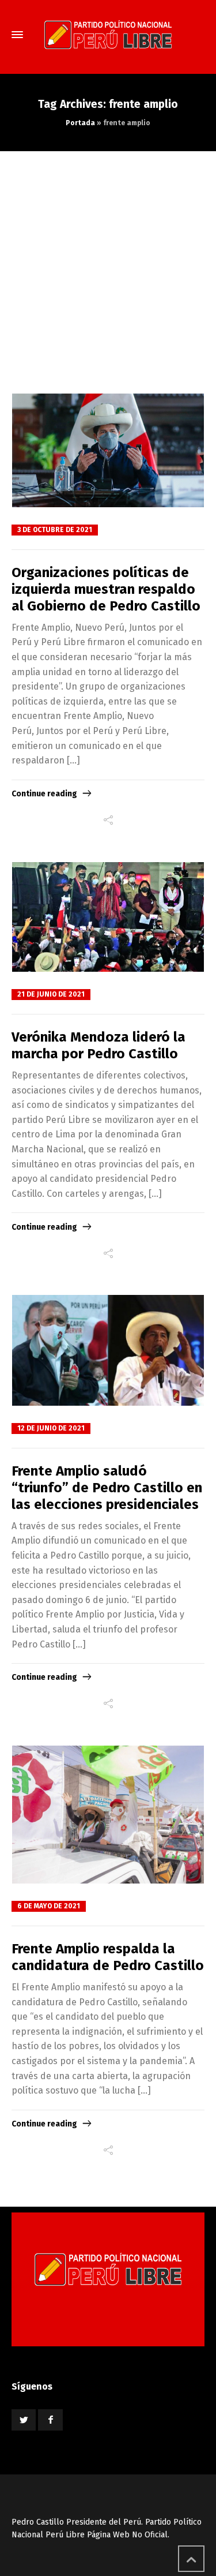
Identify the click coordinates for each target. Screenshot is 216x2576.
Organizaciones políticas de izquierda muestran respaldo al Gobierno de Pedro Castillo (106, 589)
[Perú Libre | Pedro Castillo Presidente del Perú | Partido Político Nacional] (108, 35)
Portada (80, 123)
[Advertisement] (108, 265)
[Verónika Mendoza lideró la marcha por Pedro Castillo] (108, 917)
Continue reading (44, 794)
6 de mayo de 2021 (49, 1906)
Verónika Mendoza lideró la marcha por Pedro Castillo (98, 1045)
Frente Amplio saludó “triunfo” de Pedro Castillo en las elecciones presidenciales (107, 1488)
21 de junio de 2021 (51, 994)
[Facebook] (50, 2420)
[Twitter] (24, 2420)
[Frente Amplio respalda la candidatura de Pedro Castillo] (108, 1815)
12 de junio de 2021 (51, 1428)
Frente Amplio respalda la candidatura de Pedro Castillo (108, 1957)
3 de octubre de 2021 (55, 530)
